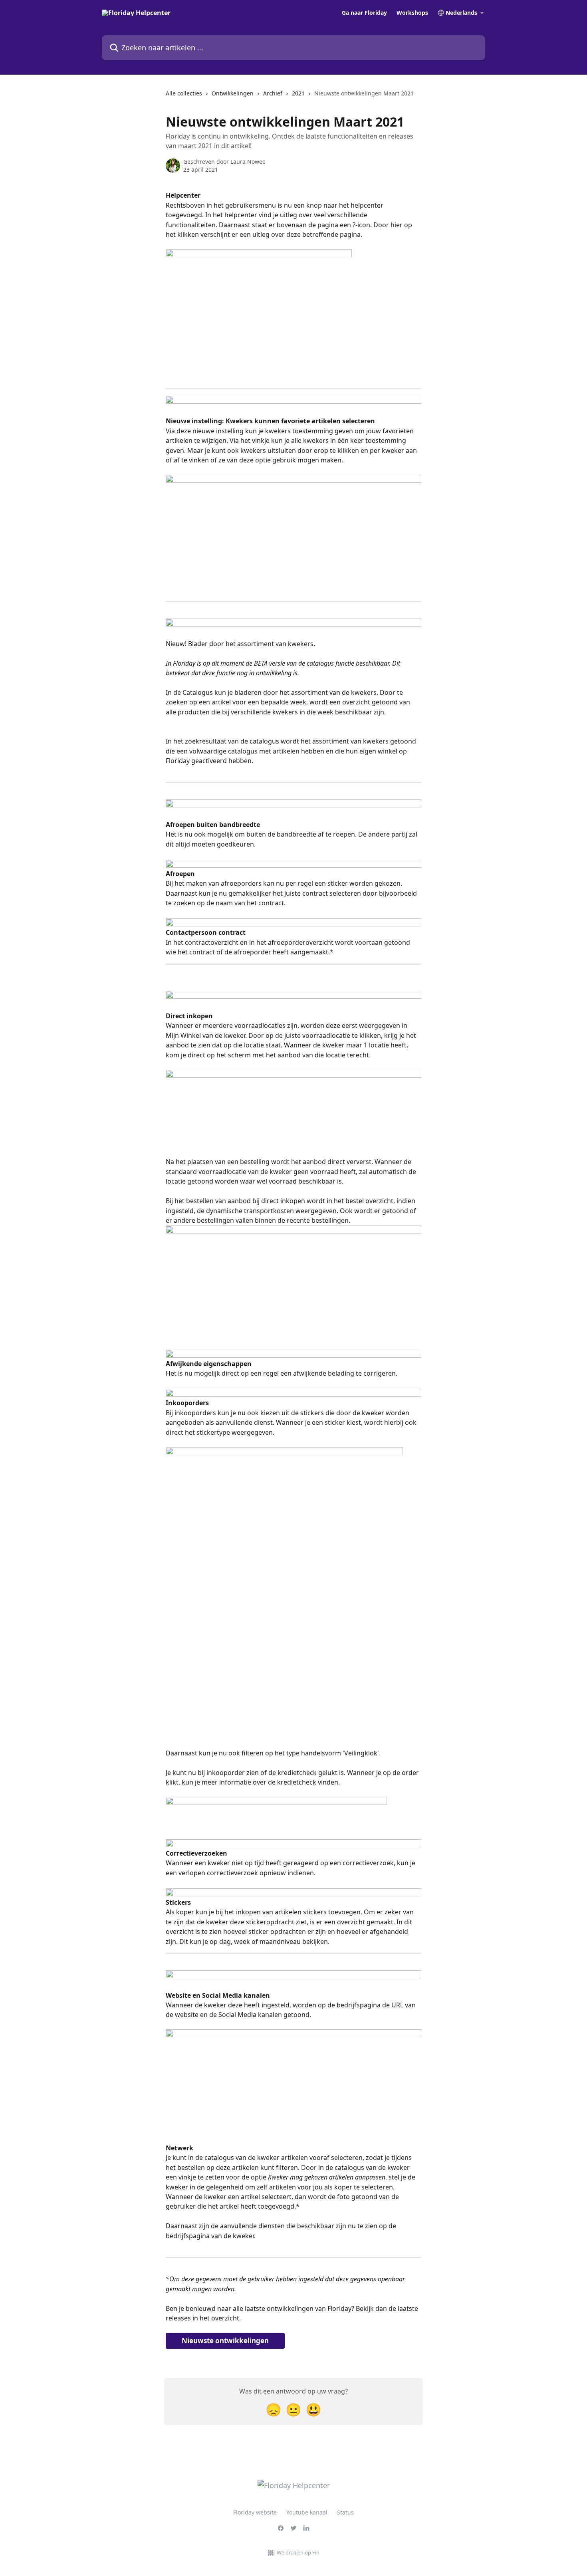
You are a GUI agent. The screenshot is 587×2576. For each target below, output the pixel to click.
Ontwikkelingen (233, 93)
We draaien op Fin (298, 2552)
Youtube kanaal (307, 2512)
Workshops (412, 13)
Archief (273, 93)
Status (345, 2512)
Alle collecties (184, 93)
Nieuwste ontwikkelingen (225, 2341)
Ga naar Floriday (364, 13)
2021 (298, 93)
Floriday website (255, 2512)
